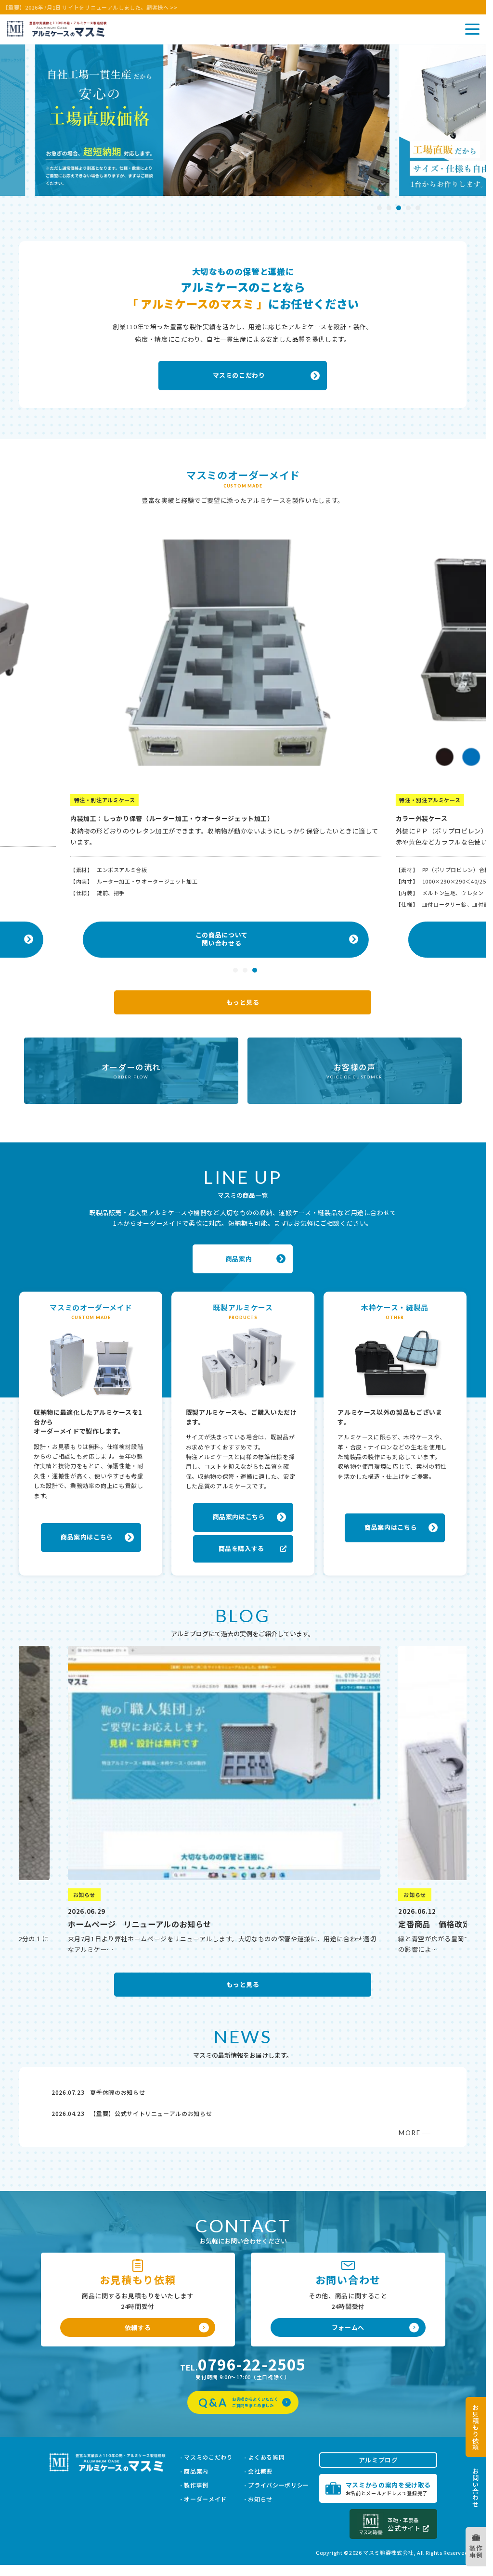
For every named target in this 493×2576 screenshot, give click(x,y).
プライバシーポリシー (278, 2485)
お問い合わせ (476, 2487)
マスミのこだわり (208, 2457)
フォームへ (348, 2327)
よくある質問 (266, 2457)
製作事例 (476, 2552)
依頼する (138, 2327)
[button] (379, 208)
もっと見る (243, 1002)
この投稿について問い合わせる (225, 941)
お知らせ (260, 2499)
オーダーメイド (205, 2499)
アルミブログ (378, 2460)
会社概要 (260, 2471)
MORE (410, 2133)
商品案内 (196, 2471)
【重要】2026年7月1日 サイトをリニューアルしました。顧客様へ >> (90, 7)
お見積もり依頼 (476, 2427)
